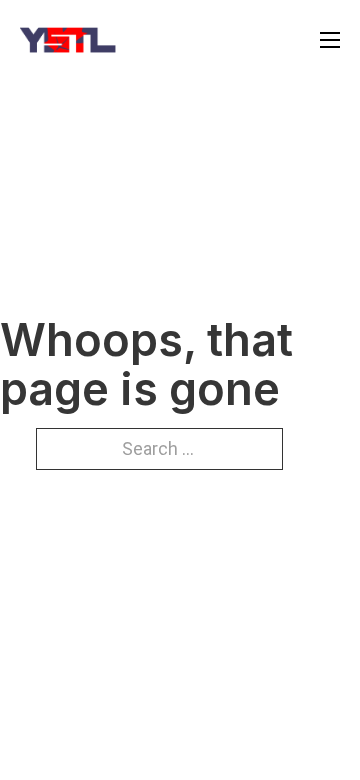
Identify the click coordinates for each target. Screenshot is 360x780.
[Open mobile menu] (330, 40)
